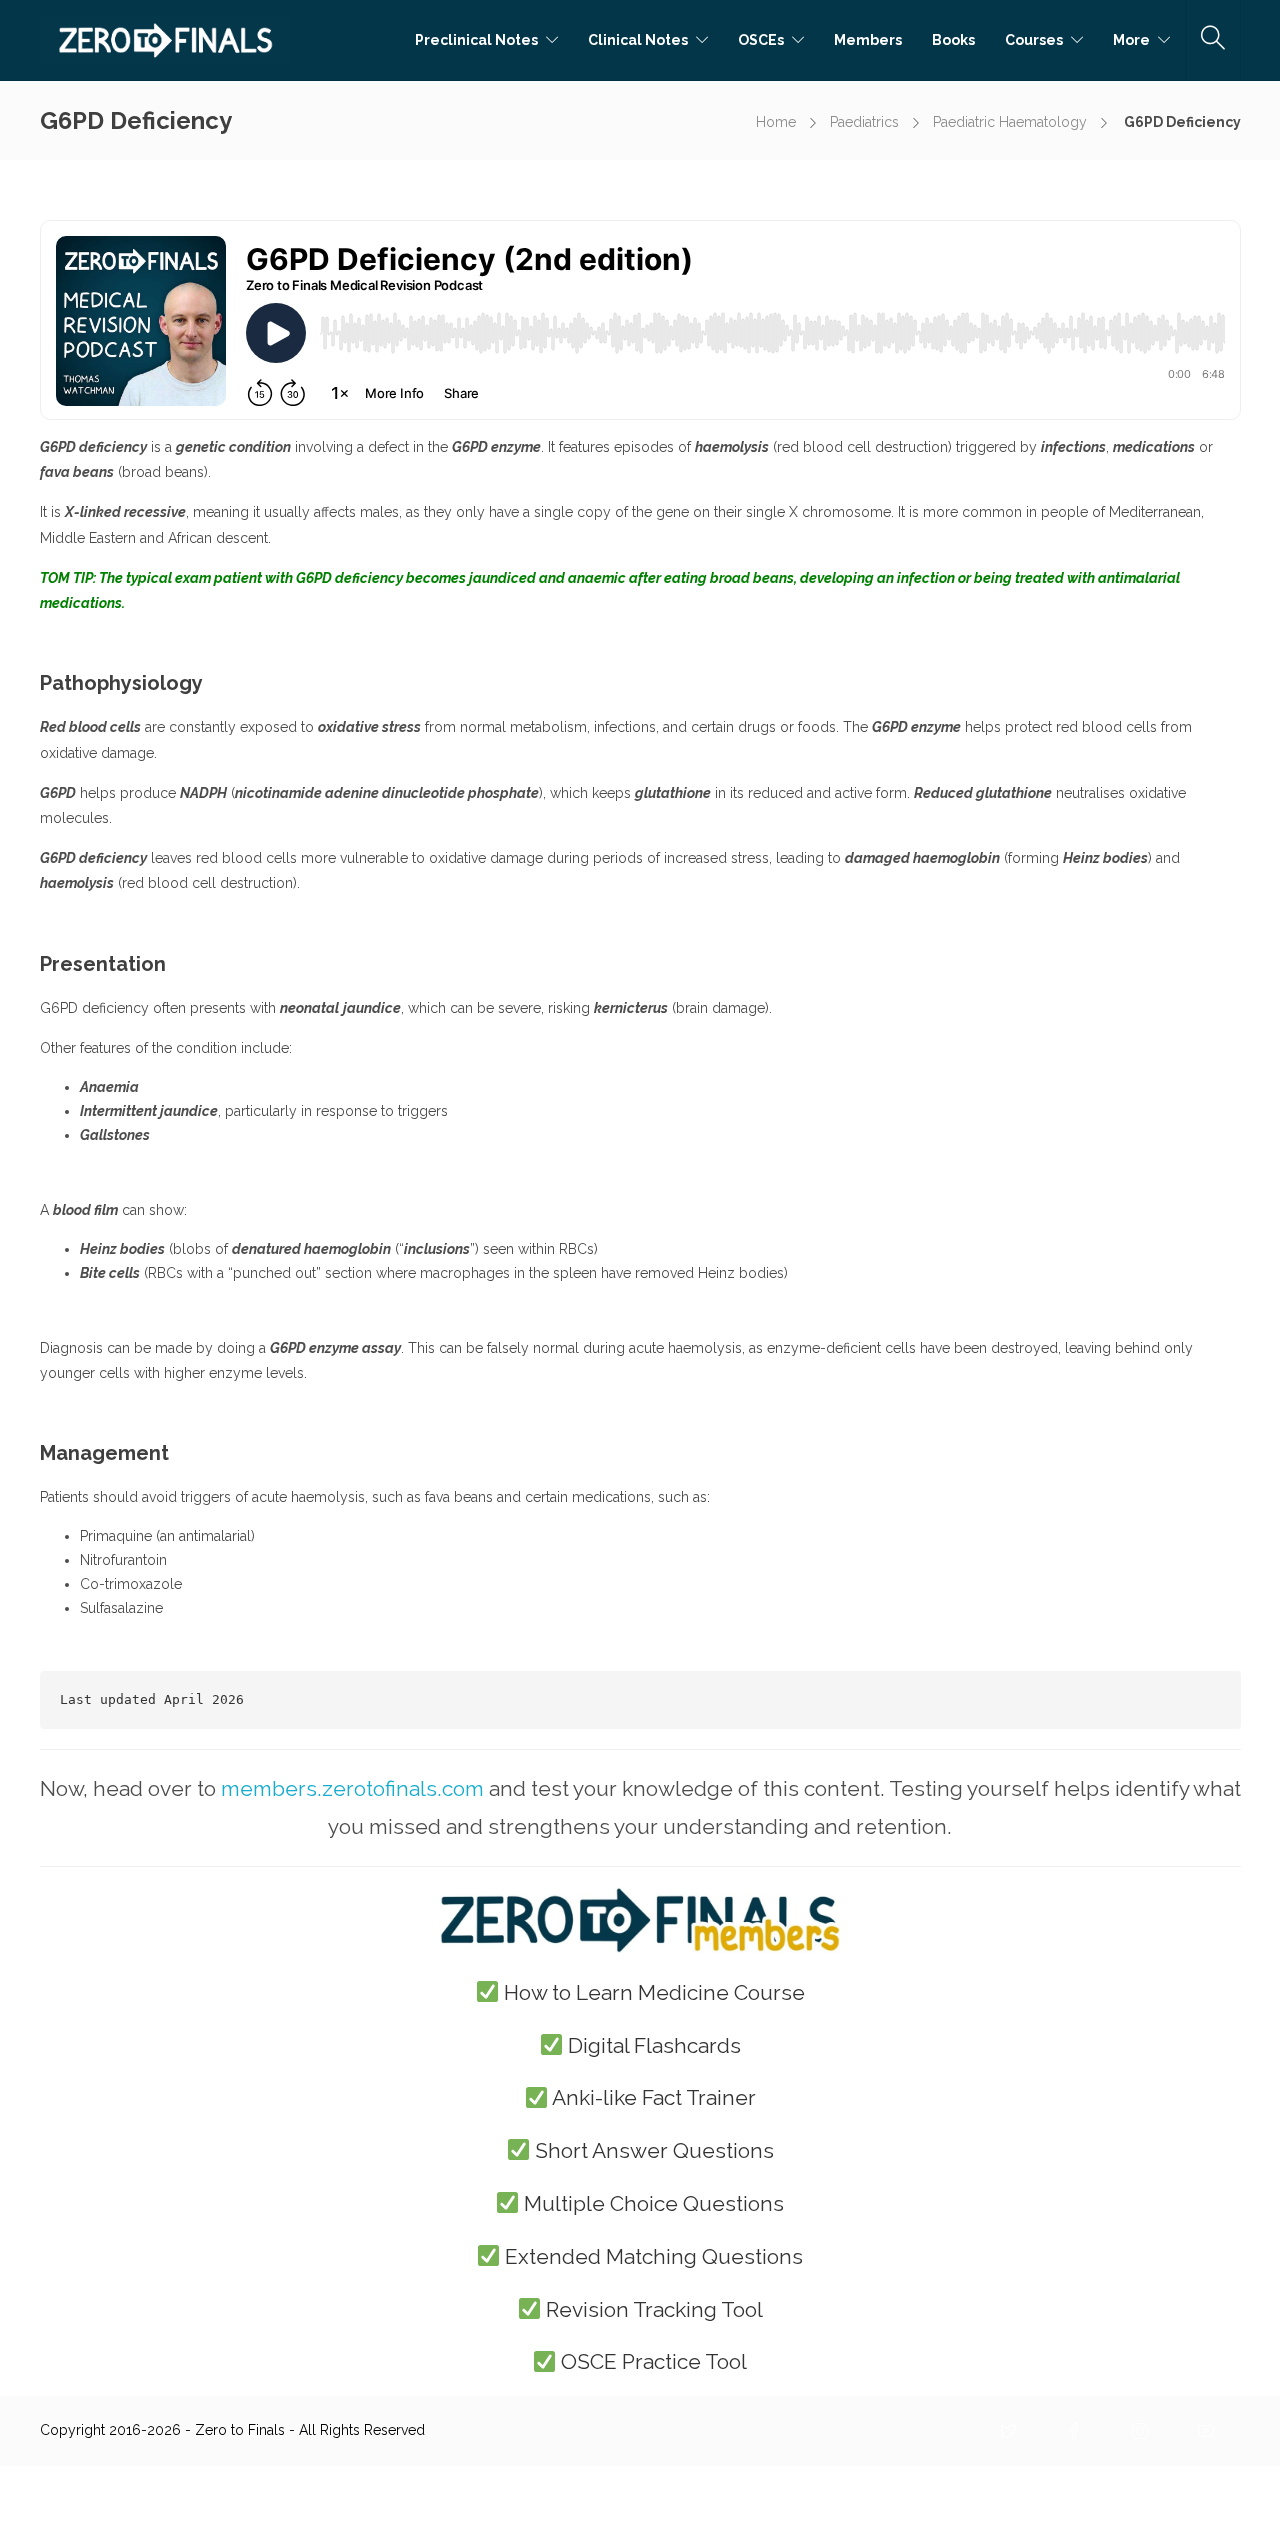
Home (776, 122)
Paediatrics (864, 122)
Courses (1034, 40)
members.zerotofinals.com (352, 1788)
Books (953, 40)
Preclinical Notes (476, 40)
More (1131, 40)
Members (868, 40)
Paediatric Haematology (1010, 122)
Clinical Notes (638, 40)
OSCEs (761, 40)
